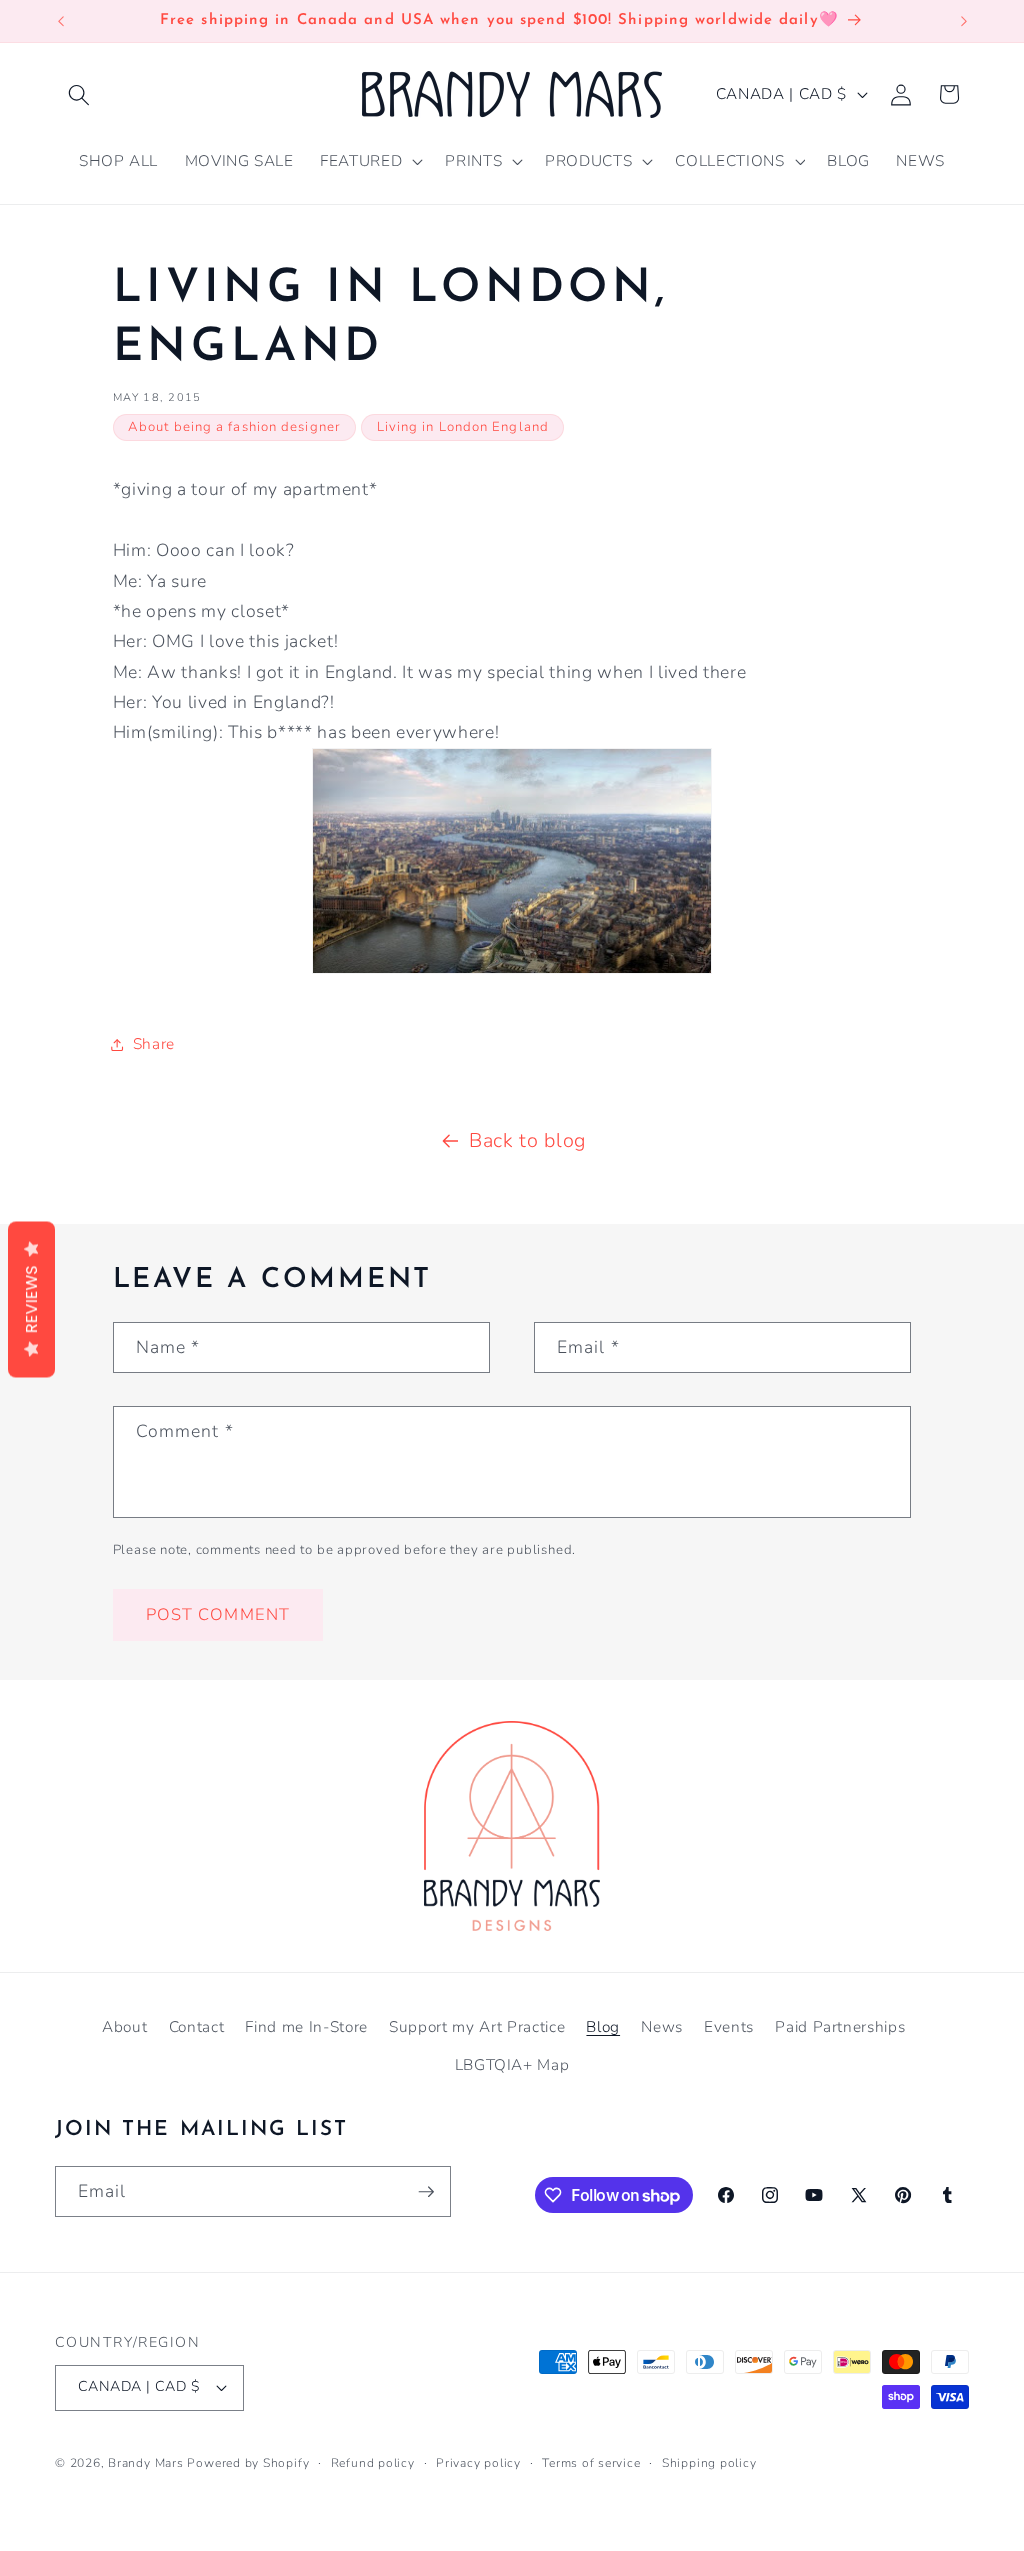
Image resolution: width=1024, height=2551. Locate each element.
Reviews (31, 1299)
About (124, 2026)
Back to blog (527, 1140)
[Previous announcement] (61, 21)
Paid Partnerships (840, 2026)
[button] (79, 94)
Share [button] (154, 1043)
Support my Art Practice (477, 2026)
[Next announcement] (964, 21)
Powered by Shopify (248, 2463)
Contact (197, 2026)
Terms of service (591, 2463)
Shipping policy (709, 2463)
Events (729, 2026)
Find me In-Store (306, 2026)
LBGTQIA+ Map (512, 2064)
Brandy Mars (145, 2463)
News (662, 2026)
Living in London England (463, 427)
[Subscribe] (426, 2192)
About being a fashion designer (234, 427)
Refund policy (373, 2463)
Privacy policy (478, 2463)
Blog (603, 2026)
